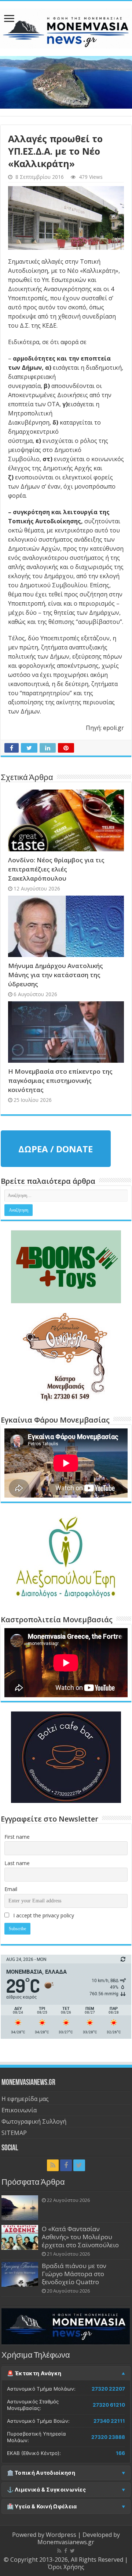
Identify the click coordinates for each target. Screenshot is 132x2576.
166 (120, 2453)
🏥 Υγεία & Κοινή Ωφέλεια (42, 2507)
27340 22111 (109, 2421)
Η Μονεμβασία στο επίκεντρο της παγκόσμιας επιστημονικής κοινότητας (60, 1080)
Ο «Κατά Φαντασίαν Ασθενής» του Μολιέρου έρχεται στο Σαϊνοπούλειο (80, 2237)
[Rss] (53, 2165)
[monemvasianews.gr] (66, 27)
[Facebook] (66, 2165)
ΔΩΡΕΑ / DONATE (56, 1149)
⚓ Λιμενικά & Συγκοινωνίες (47, 2490)
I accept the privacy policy (43, 1915)
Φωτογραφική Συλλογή (34, 2121)
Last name (17, 1863)
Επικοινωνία (19, 2110)
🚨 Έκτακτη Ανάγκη (34, 2373)
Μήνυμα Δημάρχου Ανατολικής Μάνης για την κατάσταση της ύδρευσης (56, 975)
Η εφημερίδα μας (25, 2099)
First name (17, 1837)
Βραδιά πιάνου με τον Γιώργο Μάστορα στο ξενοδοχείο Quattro (74, 2274)
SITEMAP (14, 2133)
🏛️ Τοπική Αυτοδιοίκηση (41, 2473)
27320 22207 (108, 2389)
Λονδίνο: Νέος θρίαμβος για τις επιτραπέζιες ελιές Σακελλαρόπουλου (56, 869)
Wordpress (61, 2535)
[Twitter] (79, 2165)
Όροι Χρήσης (66, 2567)
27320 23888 (108, 2437)
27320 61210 (109, 2405)
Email (11, 1889)
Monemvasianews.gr (66, 2542)
